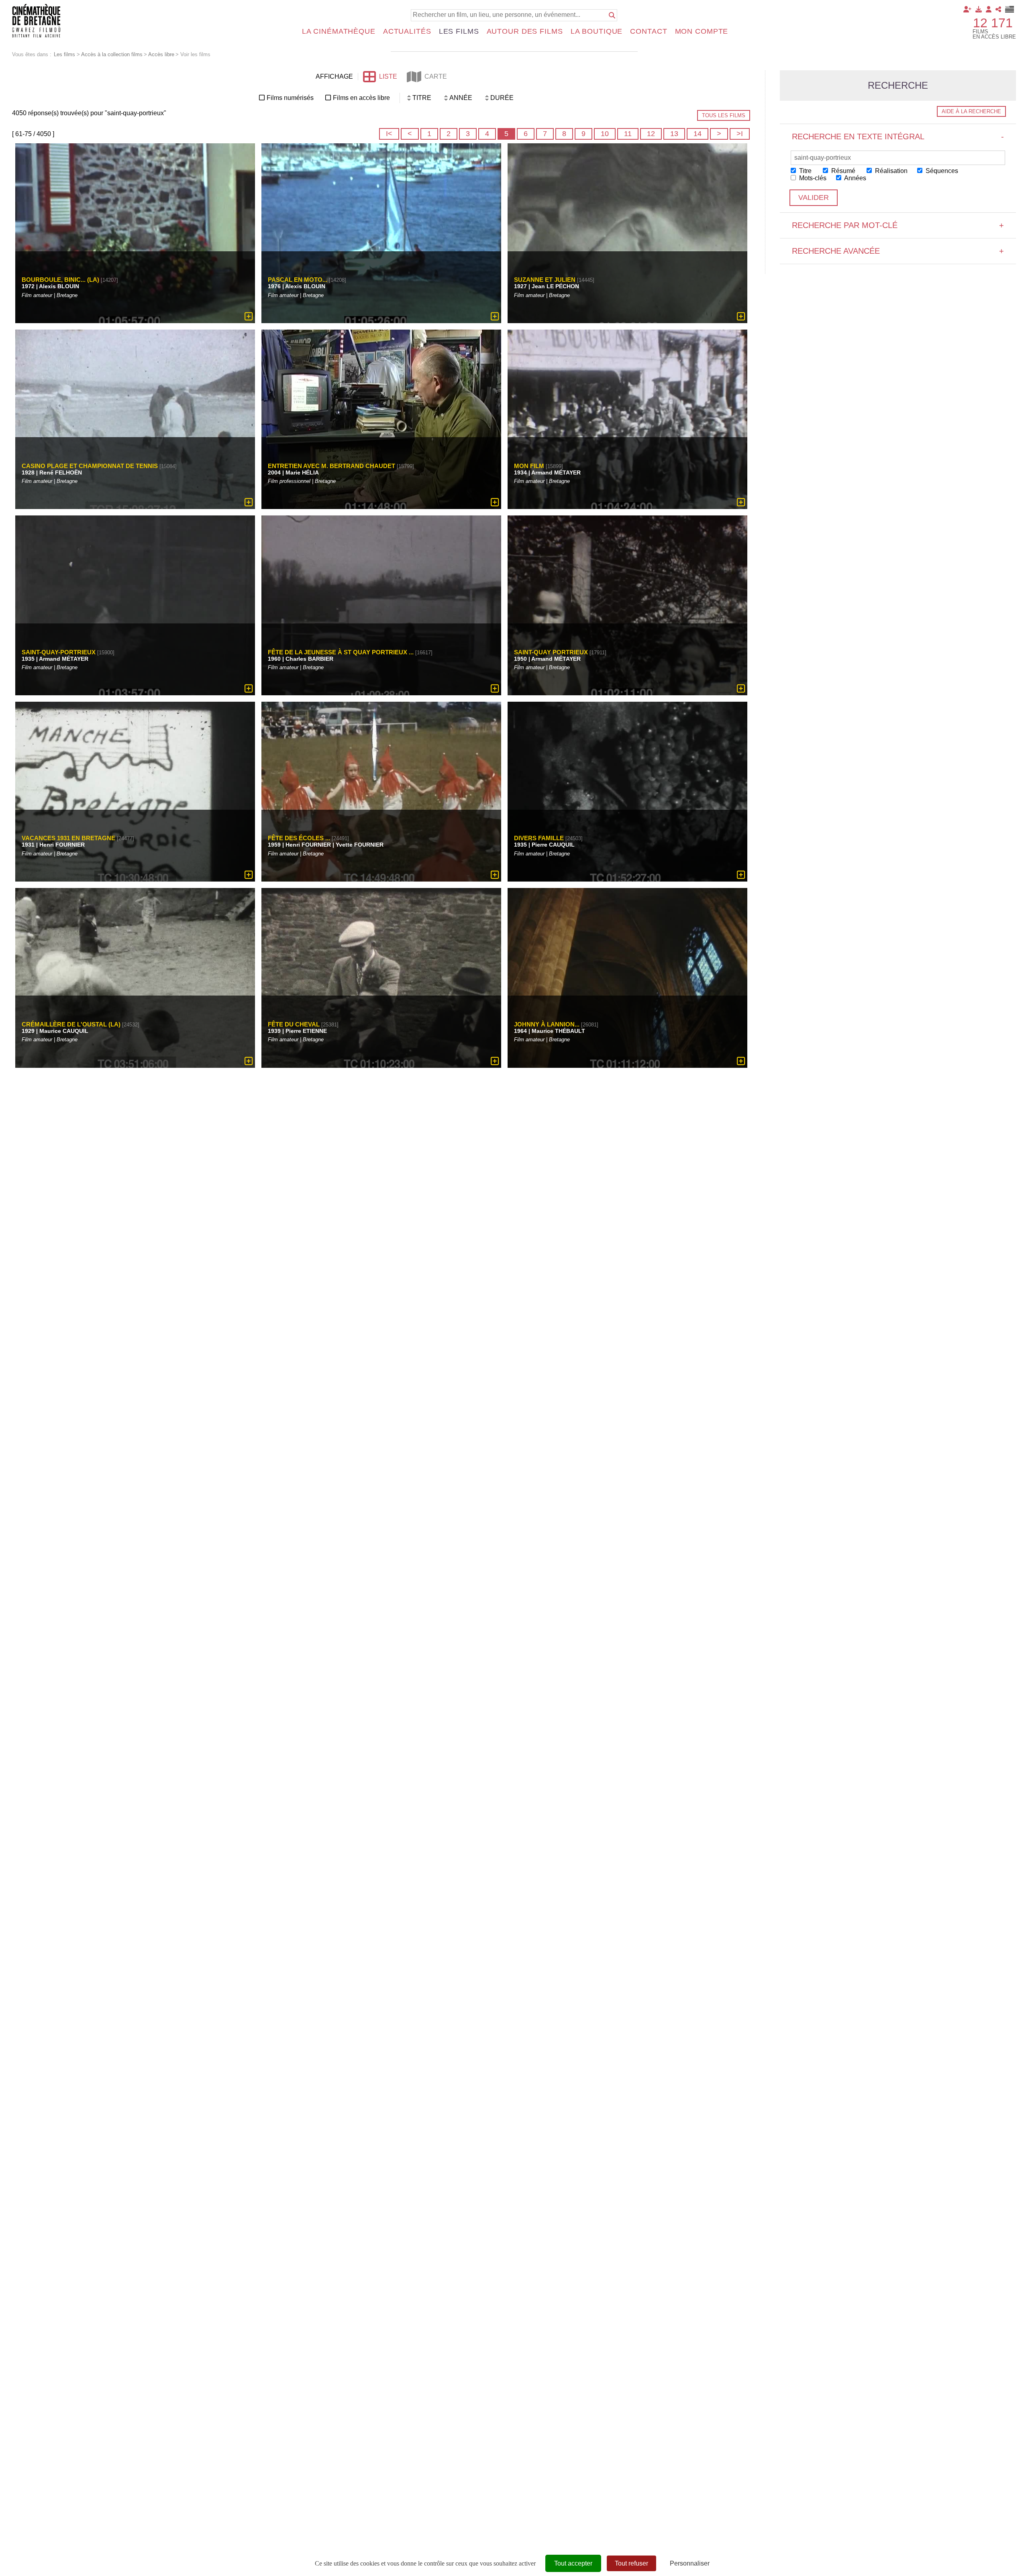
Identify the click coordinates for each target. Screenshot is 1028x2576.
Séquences (941, 171)
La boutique (597, 31)
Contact (649, 31)
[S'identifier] (989, 9)
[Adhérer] (967, 9)
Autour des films (525, 31)
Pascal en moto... (298, 280)
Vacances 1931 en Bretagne (68, 838)
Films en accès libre (361, 98)
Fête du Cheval (295, 1024)
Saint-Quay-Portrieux (59, 652)
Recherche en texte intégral (898, 136)
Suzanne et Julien (545, 280)
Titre (805, 171)
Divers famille (539, 838)
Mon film (529, 466)
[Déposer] (979, 9)
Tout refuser (631, 2563)
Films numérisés (290, 98)
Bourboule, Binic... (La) (60, 280)
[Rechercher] (612, 15)
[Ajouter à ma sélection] (249, 316)
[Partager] (998, 9)
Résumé (842, 171)
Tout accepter (573, 2563)
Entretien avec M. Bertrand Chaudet (331, 466)
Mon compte (702, 31)
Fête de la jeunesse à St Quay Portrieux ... (341, 652)
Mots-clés (812, 178)
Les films (459, 31)
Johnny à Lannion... (547, 1024)
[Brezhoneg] (1010, 9)
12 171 (993, 23)
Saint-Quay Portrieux (551, 652)
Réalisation (890, 171)
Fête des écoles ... (299, 838)
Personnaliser (690, 2563)
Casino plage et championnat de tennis (90, 466)
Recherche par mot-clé (898, 225)
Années (855, 178)
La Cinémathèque (339, 31)
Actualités (407, 31)
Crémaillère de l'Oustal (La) (71, 1024)
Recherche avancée (898, 251)
